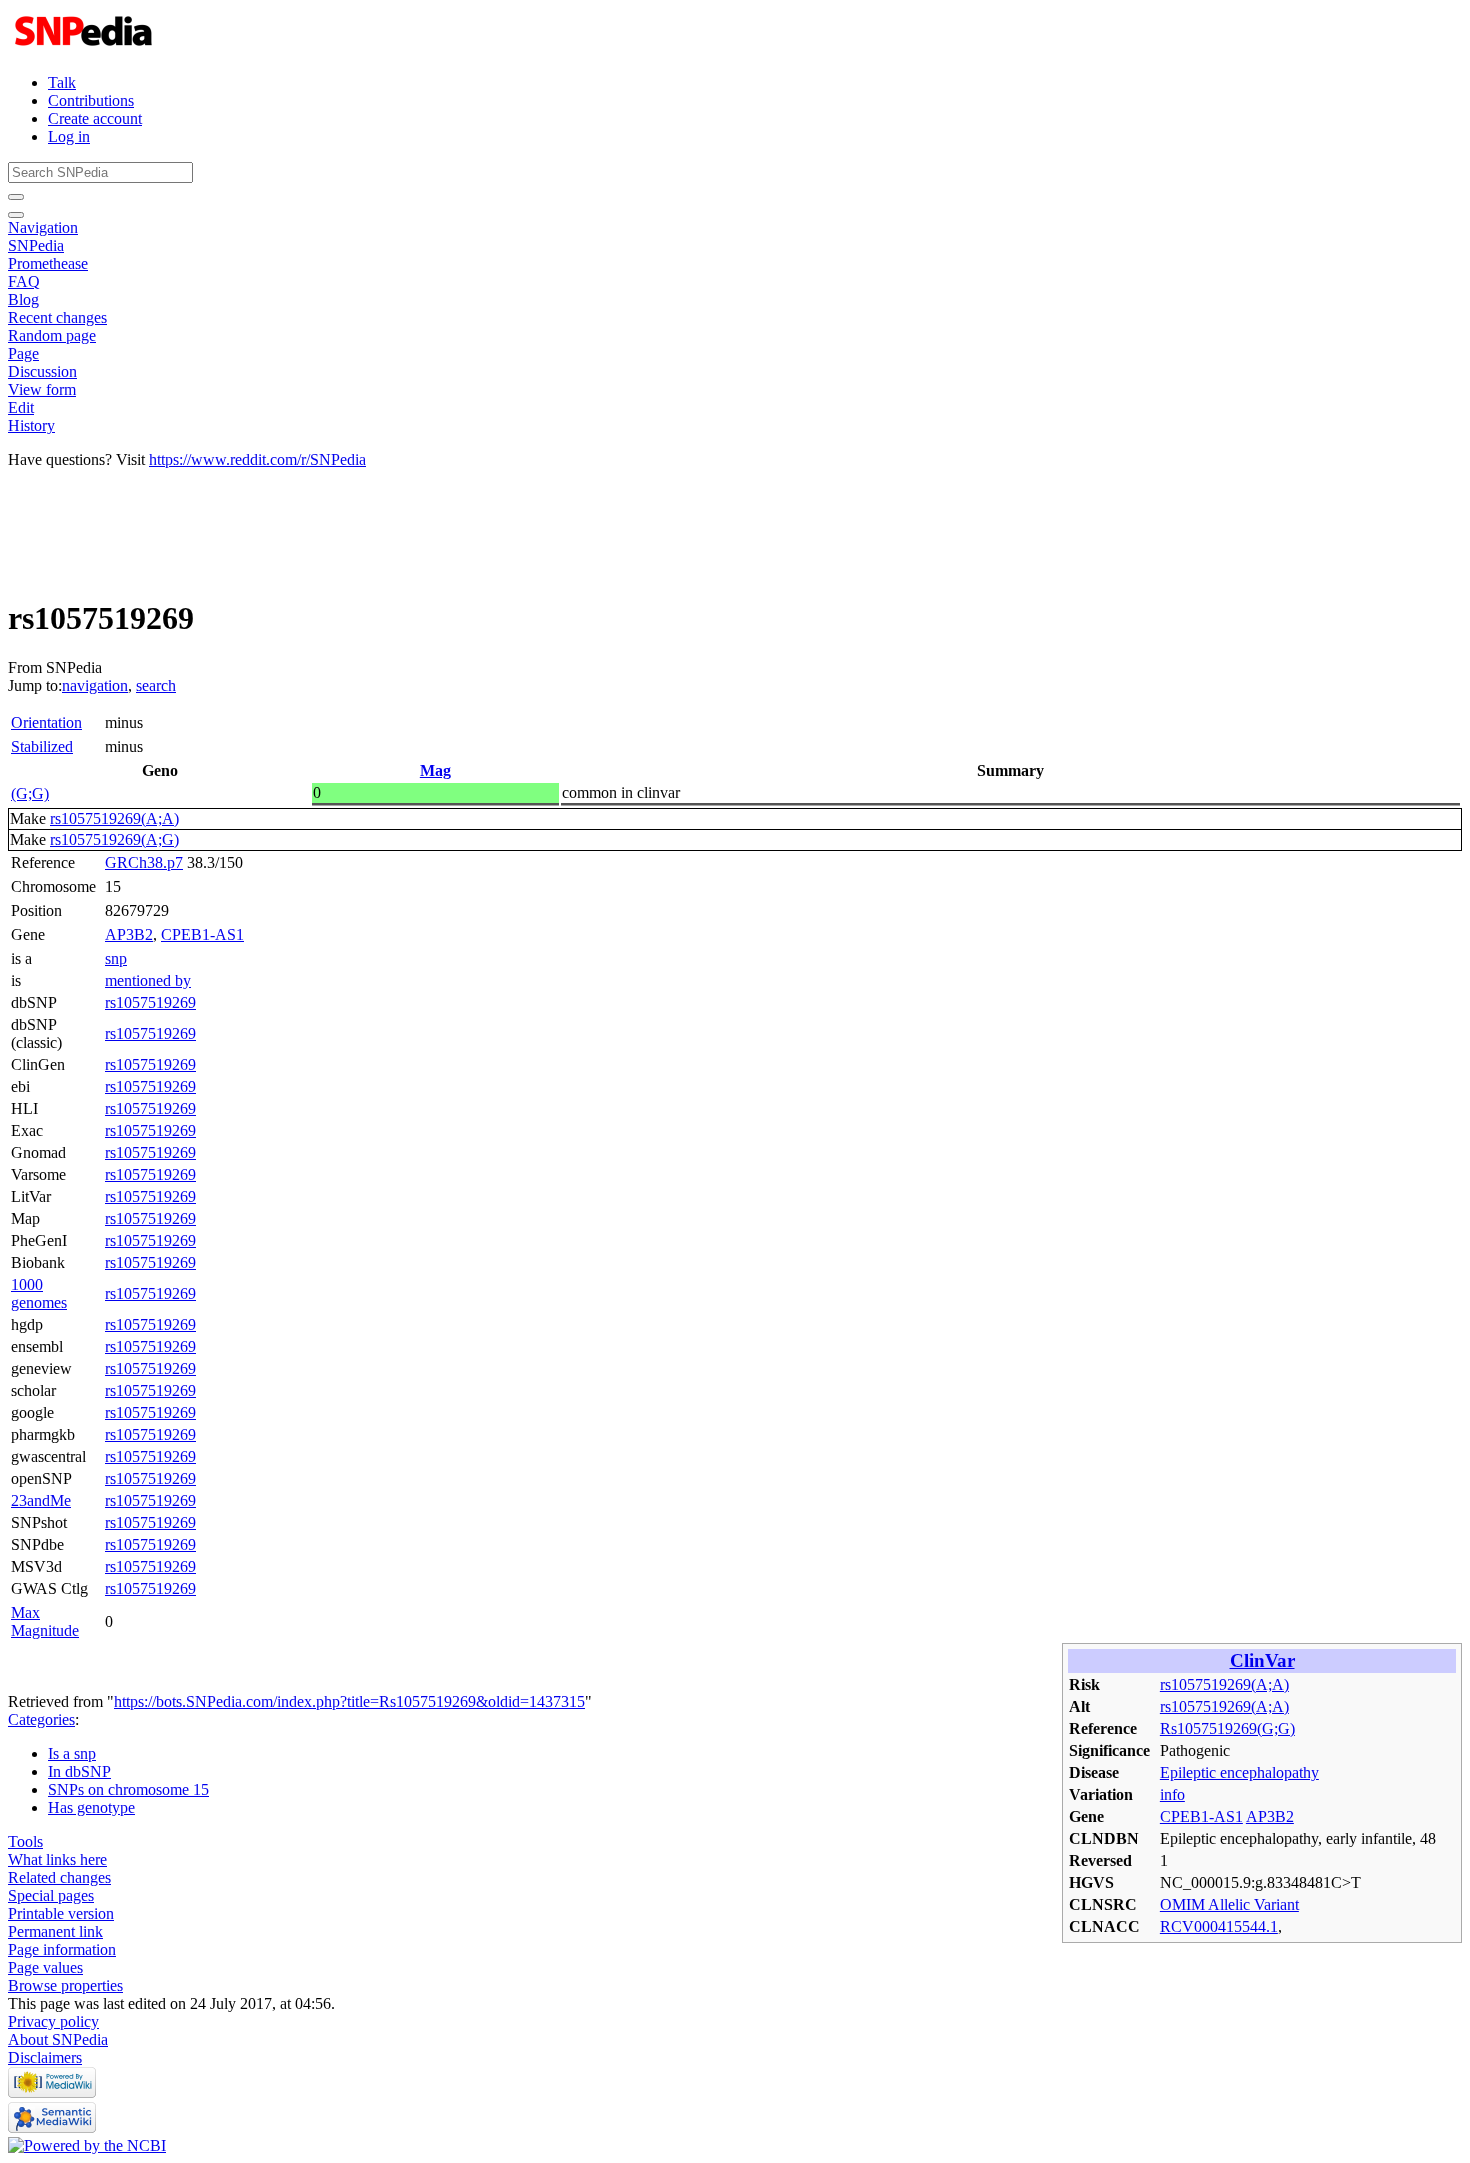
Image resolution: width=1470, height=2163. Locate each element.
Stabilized (42, 746)
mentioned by (148, 980)
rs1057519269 (150, 1002)
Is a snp (72, 1753)
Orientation (46, 722)
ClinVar (1262, 1660)
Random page (52, 335)
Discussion (42, 371)
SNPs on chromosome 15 (128, 1789)
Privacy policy (53, 2021)
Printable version (61, 1913)
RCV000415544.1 (1219, 1926)
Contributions (91, 100)
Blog (23, 299)
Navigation (43, 227)
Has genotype (91, 1807)
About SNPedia (58, 2039)
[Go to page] (16, 197)
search (156, 685)
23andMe (41, 1500)
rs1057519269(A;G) (114, 839)
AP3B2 (129, 934)
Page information (62, 1949)
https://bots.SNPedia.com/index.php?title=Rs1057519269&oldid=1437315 (349, 1701)
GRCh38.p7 (144, 862)
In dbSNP (79, 1771)
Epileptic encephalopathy (1239, 1772)
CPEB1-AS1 (202, 934)
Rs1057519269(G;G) (1227, 1728)
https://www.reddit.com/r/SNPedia (257, 459)
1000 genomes (39, 1293)
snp (116, 958)
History (31, 425)
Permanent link (55, 1931)
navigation (95, 685)
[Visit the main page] (85, 48)
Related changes (59, 1877)
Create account (95, 118)
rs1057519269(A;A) (114, 818)
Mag (435, 770)
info (1172, 1794)
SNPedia (36, 245)
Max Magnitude (45, 1621)
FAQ (24, 281)
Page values (45, 1967)
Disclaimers (45, 2057)
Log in (69, 136)
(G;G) (30, 793)
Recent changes (57, 317)
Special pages (51, 1895)
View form (42, 389)
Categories (41, 1719)
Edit (21, 407)
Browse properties (65, 1985)
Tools (25, 1841)
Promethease (48, 263)
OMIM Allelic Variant (1229, 1904)
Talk (62, 82)
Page (23, 353)
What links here (57, 1859)
